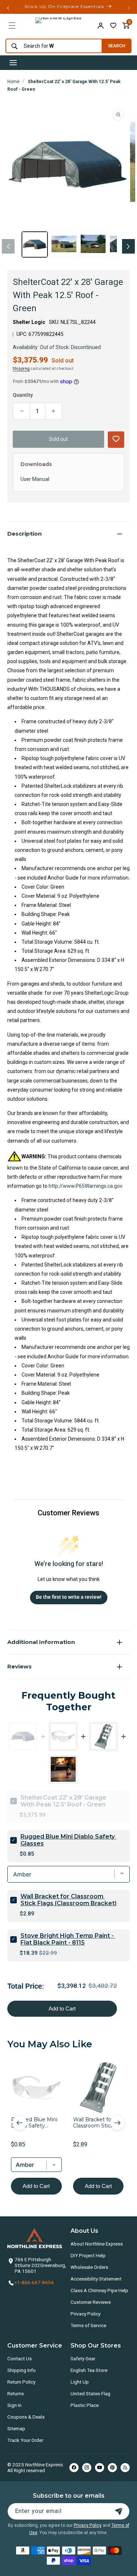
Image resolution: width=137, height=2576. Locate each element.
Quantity (23, 395)
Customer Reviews (91, 2302)
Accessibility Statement (96, 2279)
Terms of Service (88, 2325)
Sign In (14, 2405)
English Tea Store (89, 2370)
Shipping (21, 369)
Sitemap (16, 2428)
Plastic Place (85, 2405)
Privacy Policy (85, 2314)
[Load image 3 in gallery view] (93, 244)
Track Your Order (25, 2440)
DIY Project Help (88, 2255)
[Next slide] (117, 2123)
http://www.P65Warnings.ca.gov (85, 1186)
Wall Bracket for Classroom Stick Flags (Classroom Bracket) (68, 1900)
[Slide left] (8, 246)
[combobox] (52, 46)
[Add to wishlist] (113, 26)
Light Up (80, 2382)
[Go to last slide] (20, 2123)
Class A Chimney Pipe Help (99, 2290)
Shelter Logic (29, 322)
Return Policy (21, 2382)
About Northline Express (97, 2244)
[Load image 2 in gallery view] (64, 244)
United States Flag (90, 2393)
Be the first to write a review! (69, 1597)
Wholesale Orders (89, 2267)
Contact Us (20, 2358)
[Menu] (12, 26)
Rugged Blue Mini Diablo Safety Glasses (68, 1840)
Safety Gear (83, 2358)
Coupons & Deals (26, 2417)
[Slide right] (128, 246)
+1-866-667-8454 (34, 2282)
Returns (16, 2393)
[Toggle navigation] (13, 63)
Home (13, 82)
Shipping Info (22, 2370)
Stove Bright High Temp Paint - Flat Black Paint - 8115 (68, 1939)
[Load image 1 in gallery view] (35, 244)
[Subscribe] (119, 2511)
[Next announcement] (129, 8)
